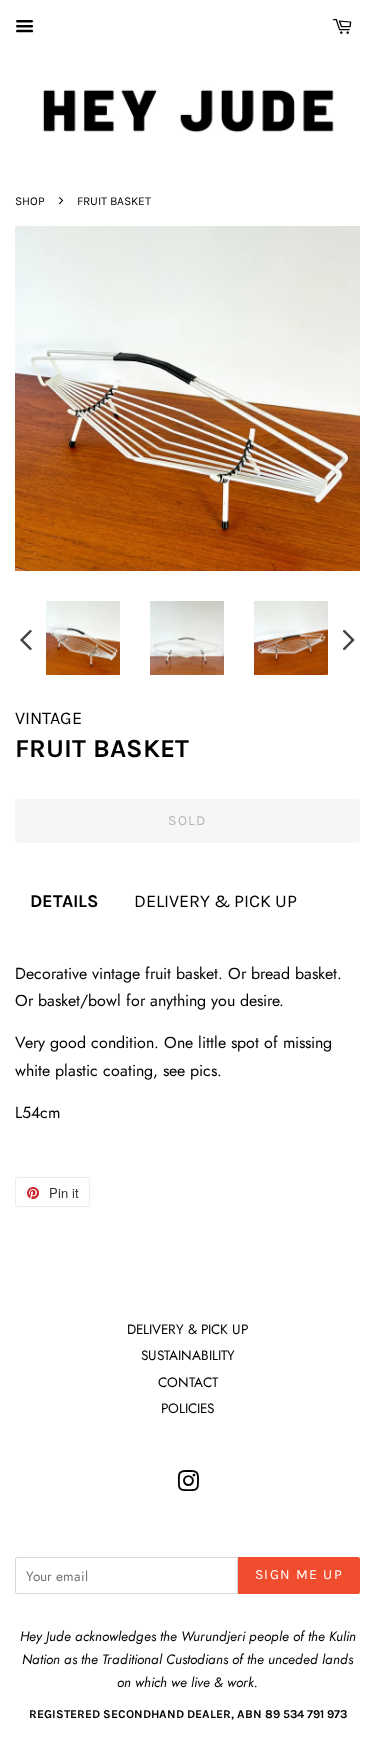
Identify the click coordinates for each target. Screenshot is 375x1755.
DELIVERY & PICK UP (215, 901)
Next (349, 639)
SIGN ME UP (299, 1574)
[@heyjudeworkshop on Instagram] (188, 1485)
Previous (26, 639)
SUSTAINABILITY (188, 1355)
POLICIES (187, 1408)
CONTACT (188, 1382)
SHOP (30, 201)
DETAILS (64, 901)
